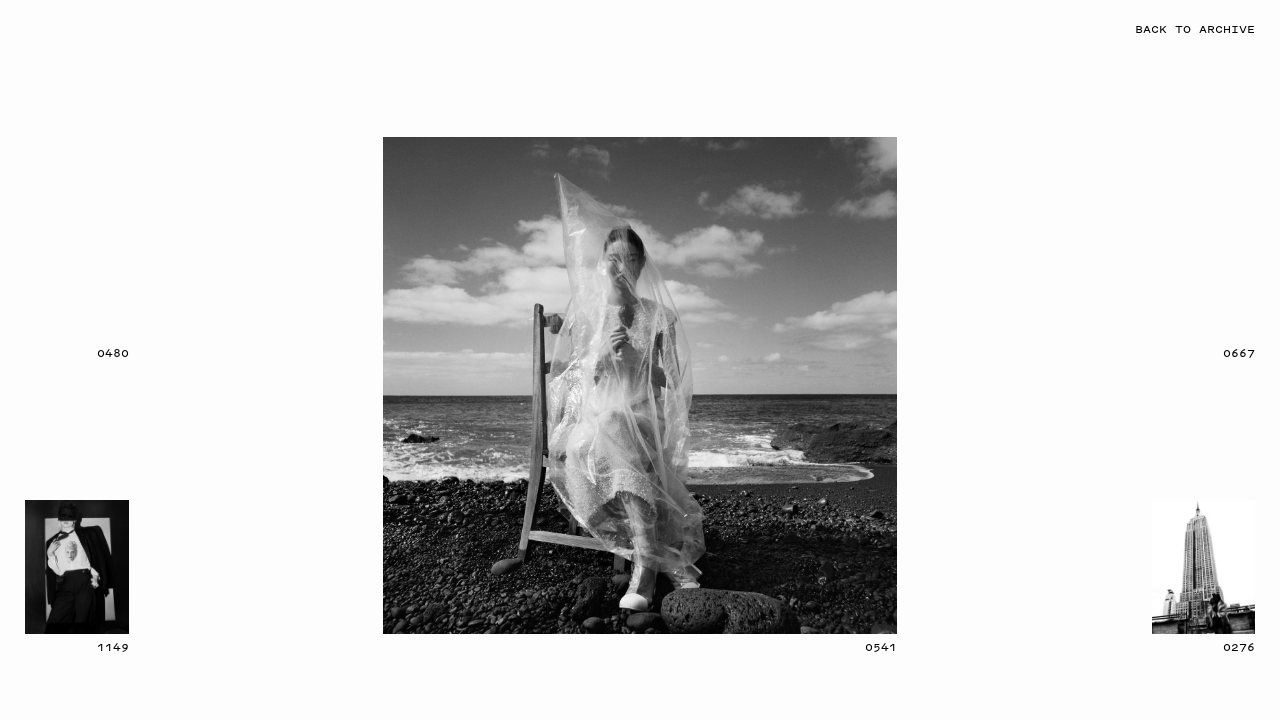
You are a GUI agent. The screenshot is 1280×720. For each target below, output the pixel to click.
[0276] (1203, 567)
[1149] (77, 567)
